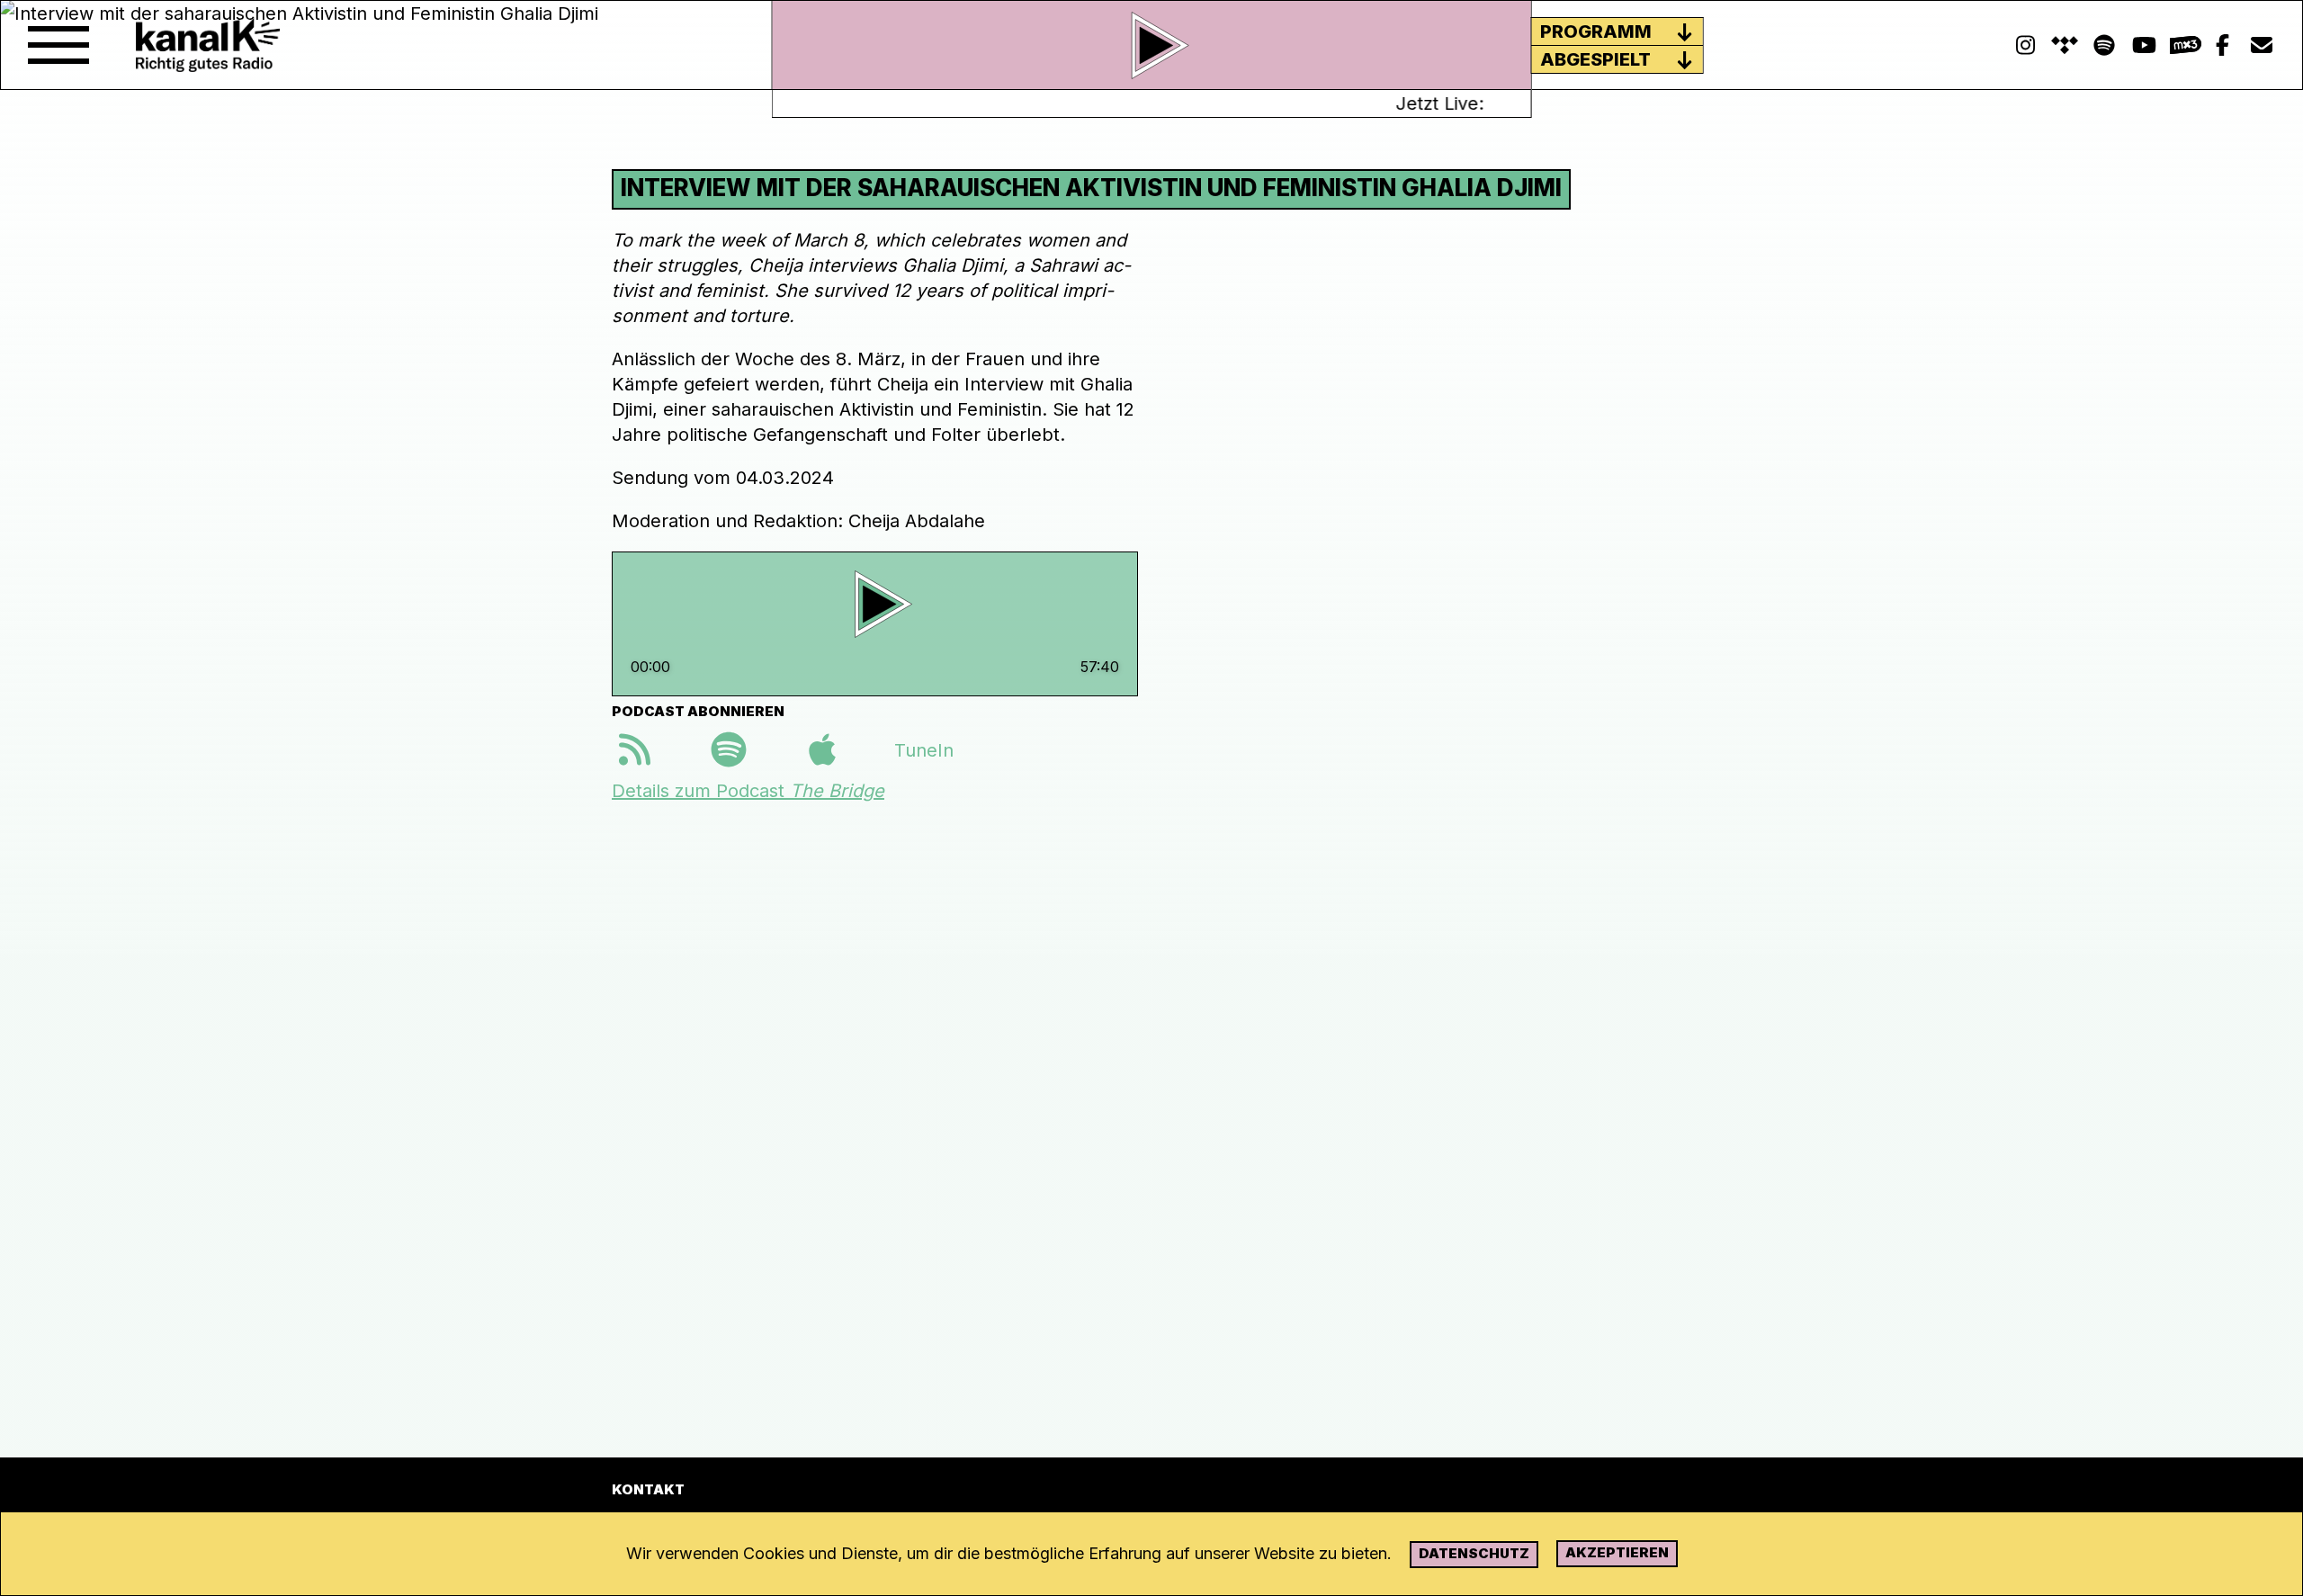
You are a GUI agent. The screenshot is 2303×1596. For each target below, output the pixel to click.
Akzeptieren (1617, 1552)
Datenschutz (1474, 1553)
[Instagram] (2025, 45)
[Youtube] (2144, 45)
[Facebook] (2222, 45)
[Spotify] (2065, 45)
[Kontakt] (2262, 45)
